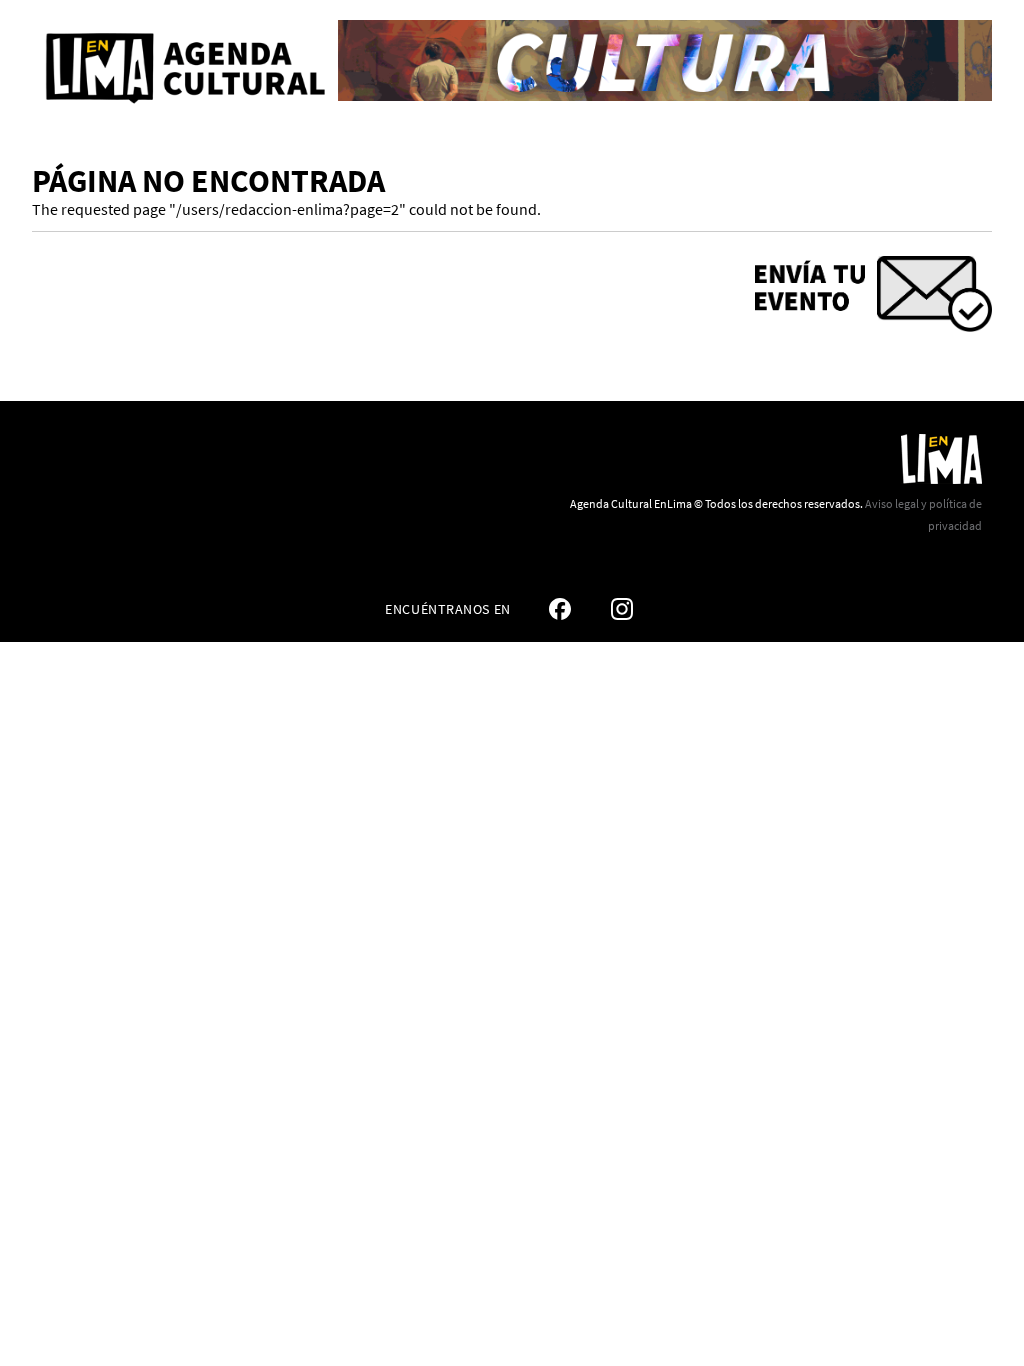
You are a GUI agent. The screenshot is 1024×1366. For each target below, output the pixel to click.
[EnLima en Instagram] (622, 609)
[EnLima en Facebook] (560, 609)
